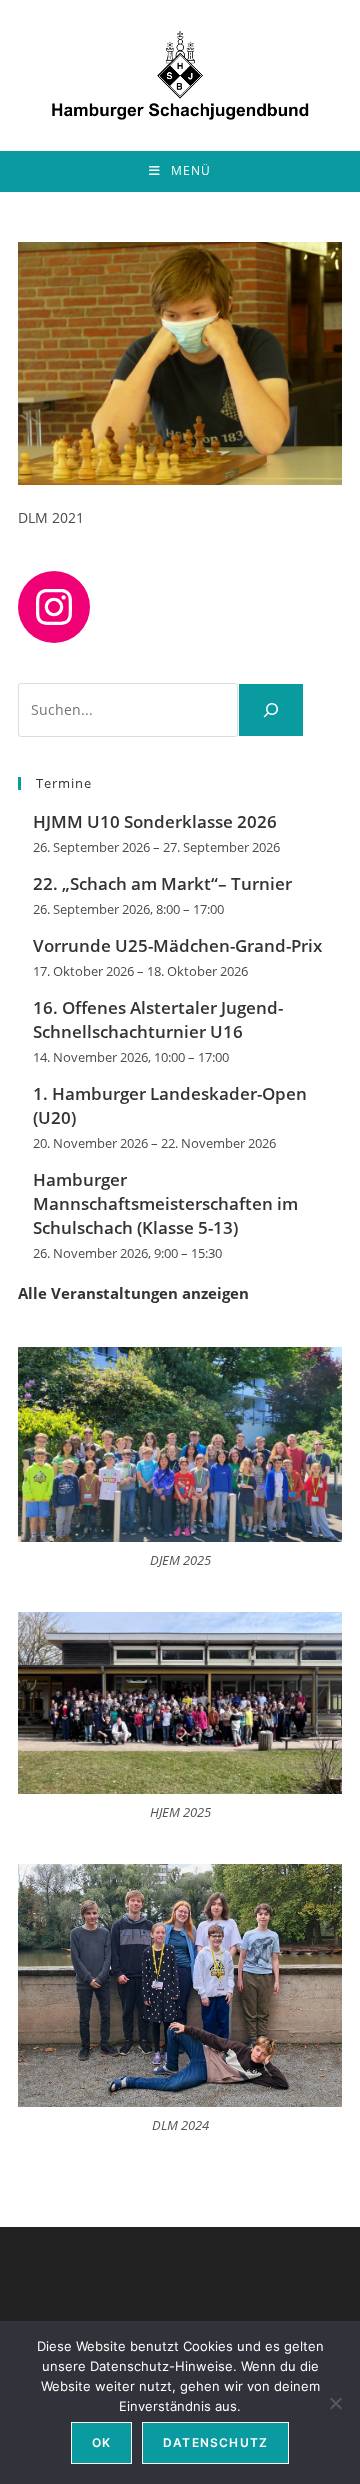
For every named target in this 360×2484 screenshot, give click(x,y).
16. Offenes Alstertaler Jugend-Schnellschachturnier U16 (158, 1019)
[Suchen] (271, 710)
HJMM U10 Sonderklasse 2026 (155, 821)
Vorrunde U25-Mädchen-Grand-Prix (177, 945)
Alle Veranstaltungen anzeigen (133, 1293)
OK (101, 2442)
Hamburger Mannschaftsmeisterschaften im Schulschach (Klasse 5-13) (165, 1203)
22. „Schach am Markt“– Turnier (162, 883)
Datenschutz (215, 2442)
